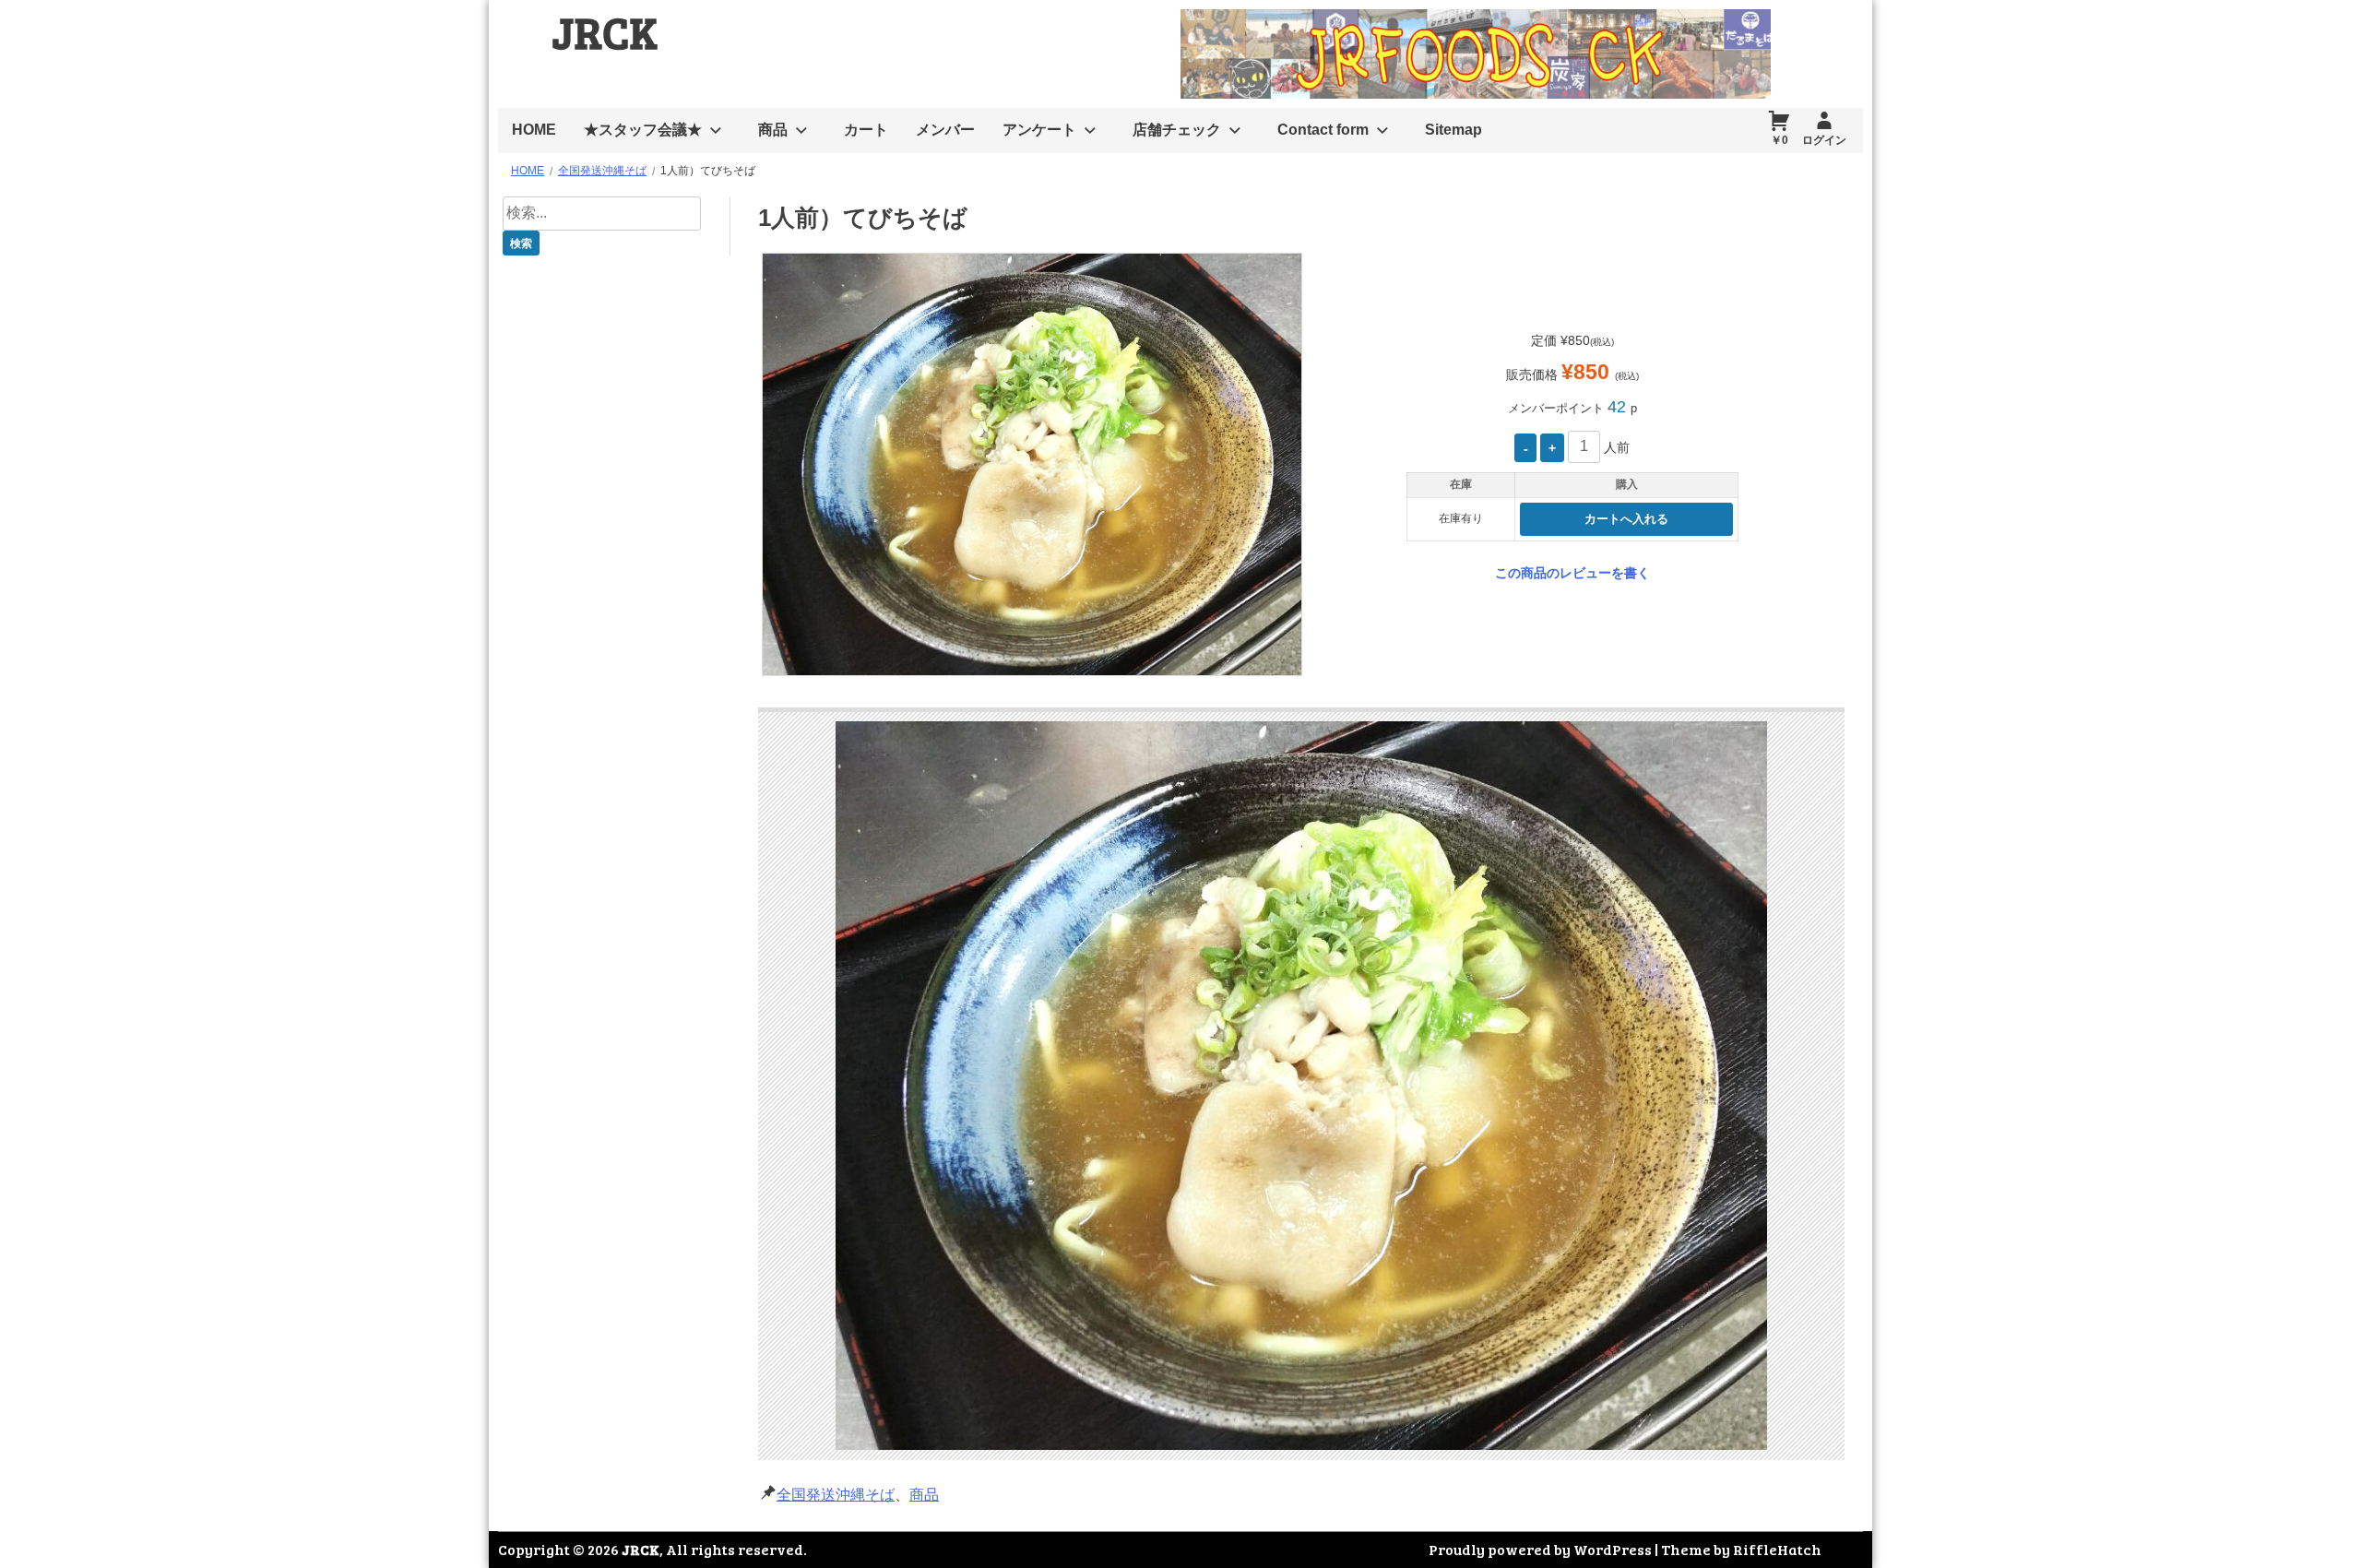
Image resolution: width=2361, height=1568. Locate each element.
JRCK (605, 31)
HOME (534, 130)
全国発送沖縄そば (836, 1495)
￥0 (1780, 140)
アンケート (1039, 130)
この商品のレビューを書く (1572, 573)
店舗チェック (1177, 130)
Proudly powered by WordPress (1540, 1549)
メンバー (945, 130)
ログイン (1824, 140)
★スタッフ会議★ (643, 130)
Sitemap (1453, 130)
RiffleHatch (1777, 1549)
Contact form (1323, 130)
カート (866, 130)
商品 (773, 130)
